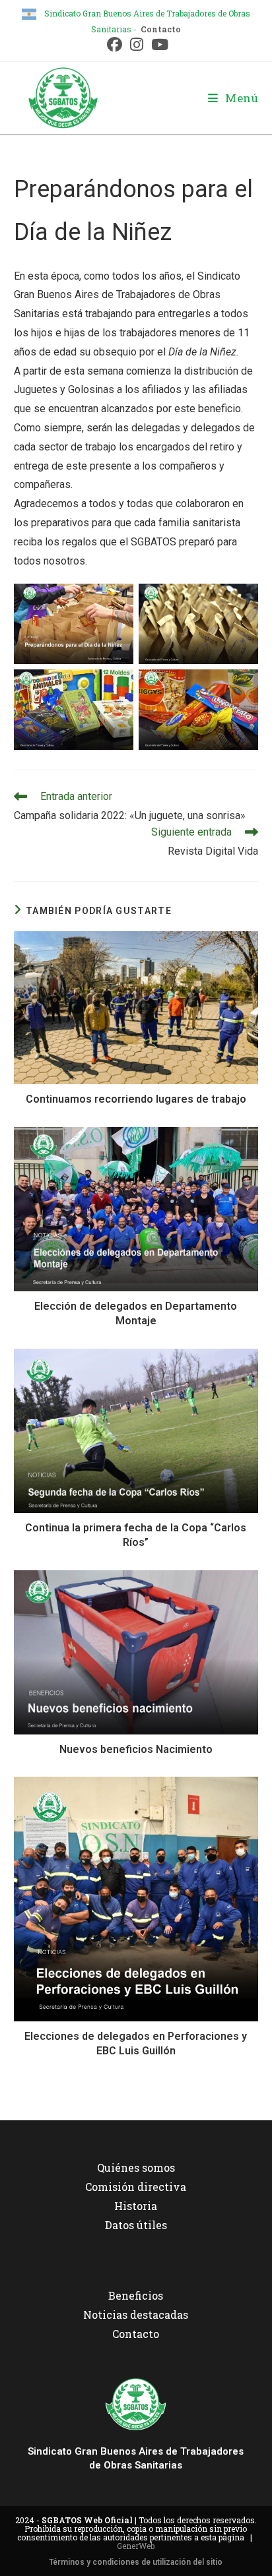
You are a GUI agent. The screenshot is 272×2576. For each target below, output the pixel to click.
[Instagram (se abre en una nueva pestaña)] (137, 45)
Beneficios (136, 2295)
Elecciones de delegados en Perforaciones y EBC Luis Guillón (136, 2043)
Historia (136, 2206)
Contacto (161, 29)
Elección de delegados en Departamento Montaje (136, 1313)
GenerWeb (136, 2546)
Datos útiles (136, 2225)
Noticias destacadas (136, 2315)
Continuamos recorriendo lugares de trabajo (136, 1099)
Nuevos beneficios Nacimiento (136, 1749)
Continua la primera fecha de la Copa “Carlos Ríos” (136, 1535)
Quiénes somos (136, 2167)
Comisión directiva (136, 2187)
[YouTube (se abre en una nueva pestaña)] (158, 45)
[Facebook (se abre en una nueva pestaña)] (115, 45)
